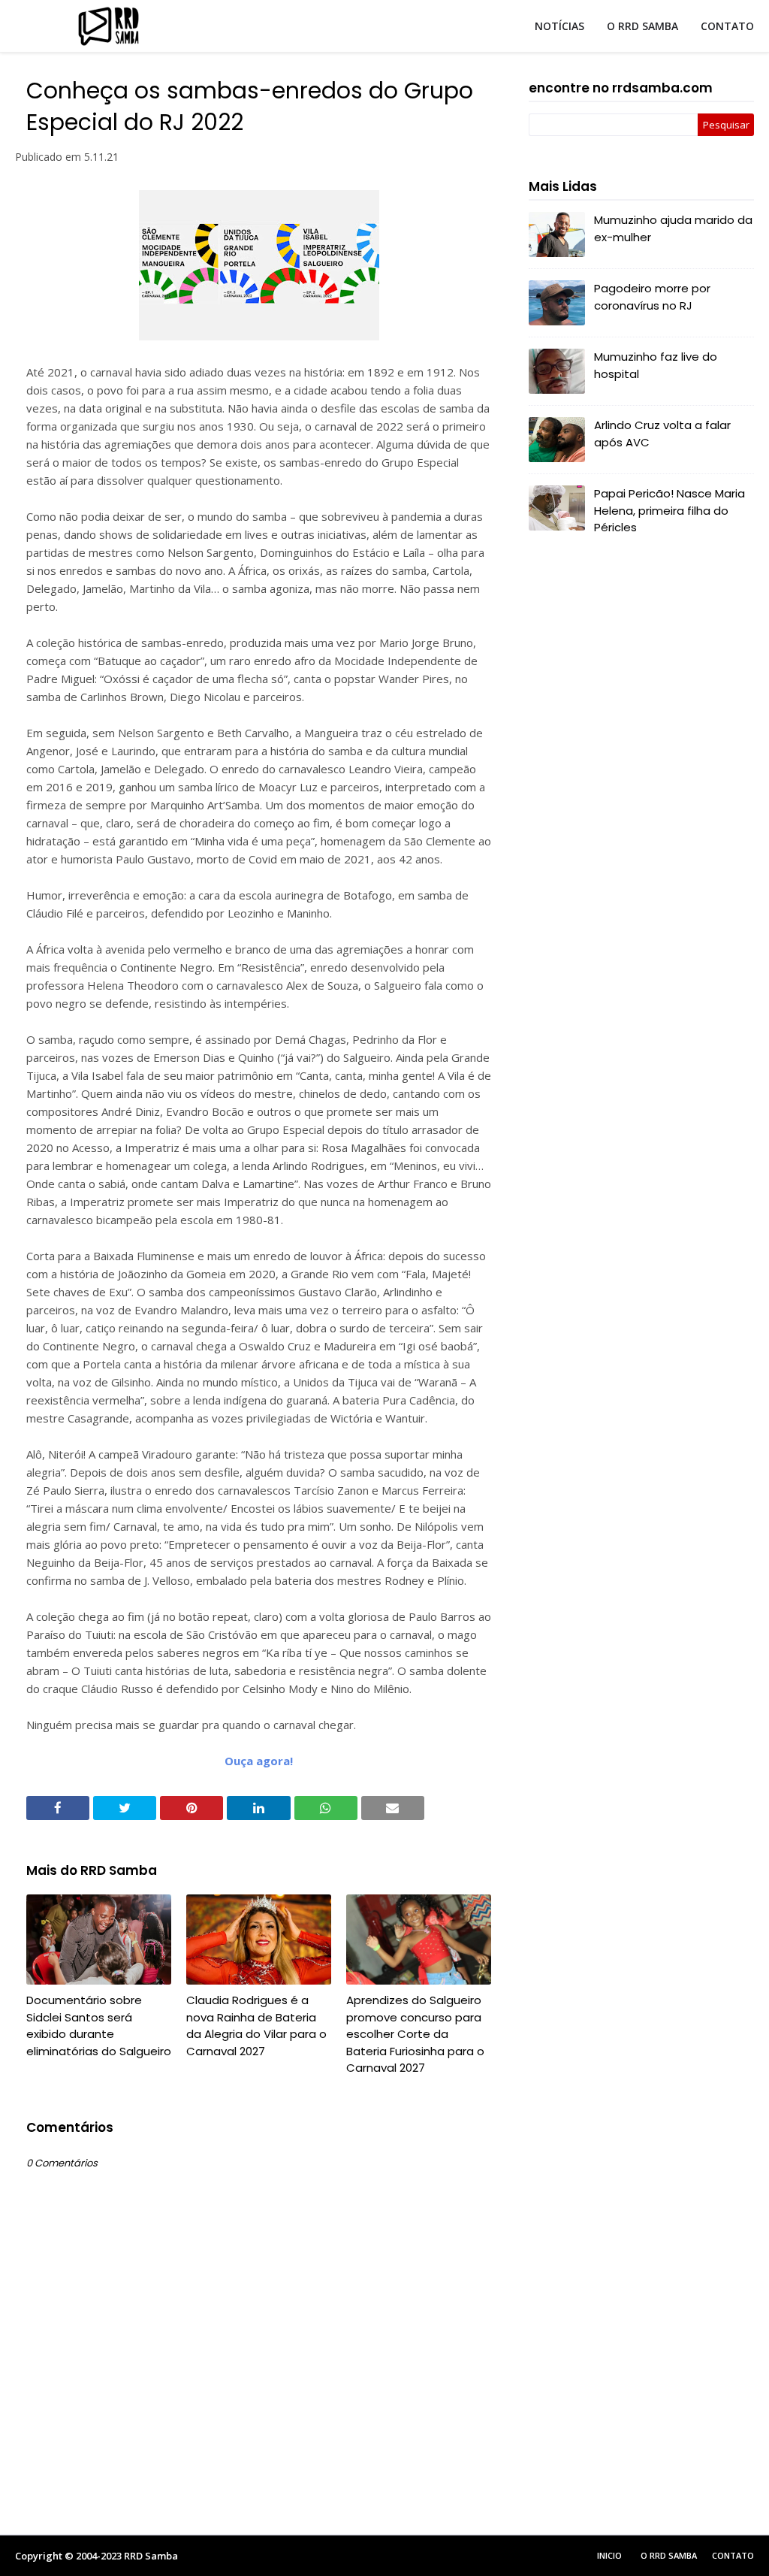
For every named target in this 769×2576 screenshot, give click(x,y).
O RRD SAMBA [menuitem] (642, 26)
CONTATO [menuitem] (727, 26)
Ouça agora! (259, 1761)
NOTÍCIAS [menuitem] (559, 26)
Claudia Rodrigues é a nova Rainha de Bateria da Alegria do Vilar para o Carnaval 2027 (256, 2026)
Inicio (609, 2555)
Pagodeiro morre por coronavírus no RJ (652, 297)
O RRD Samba (669, 2555)
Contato (733, 2555)
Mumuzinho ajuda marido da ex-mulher (673, 228)
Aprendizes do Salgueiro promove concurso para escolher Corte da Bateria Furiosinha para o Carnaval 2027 (415, 2034)
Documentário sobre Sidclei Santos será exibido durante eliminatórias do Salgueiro (99, 2026)
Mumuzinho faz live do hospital (656, 365)
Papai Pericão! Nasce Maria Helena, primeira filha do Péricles (669, 510)
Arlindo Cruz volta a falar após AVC (662, 434)
